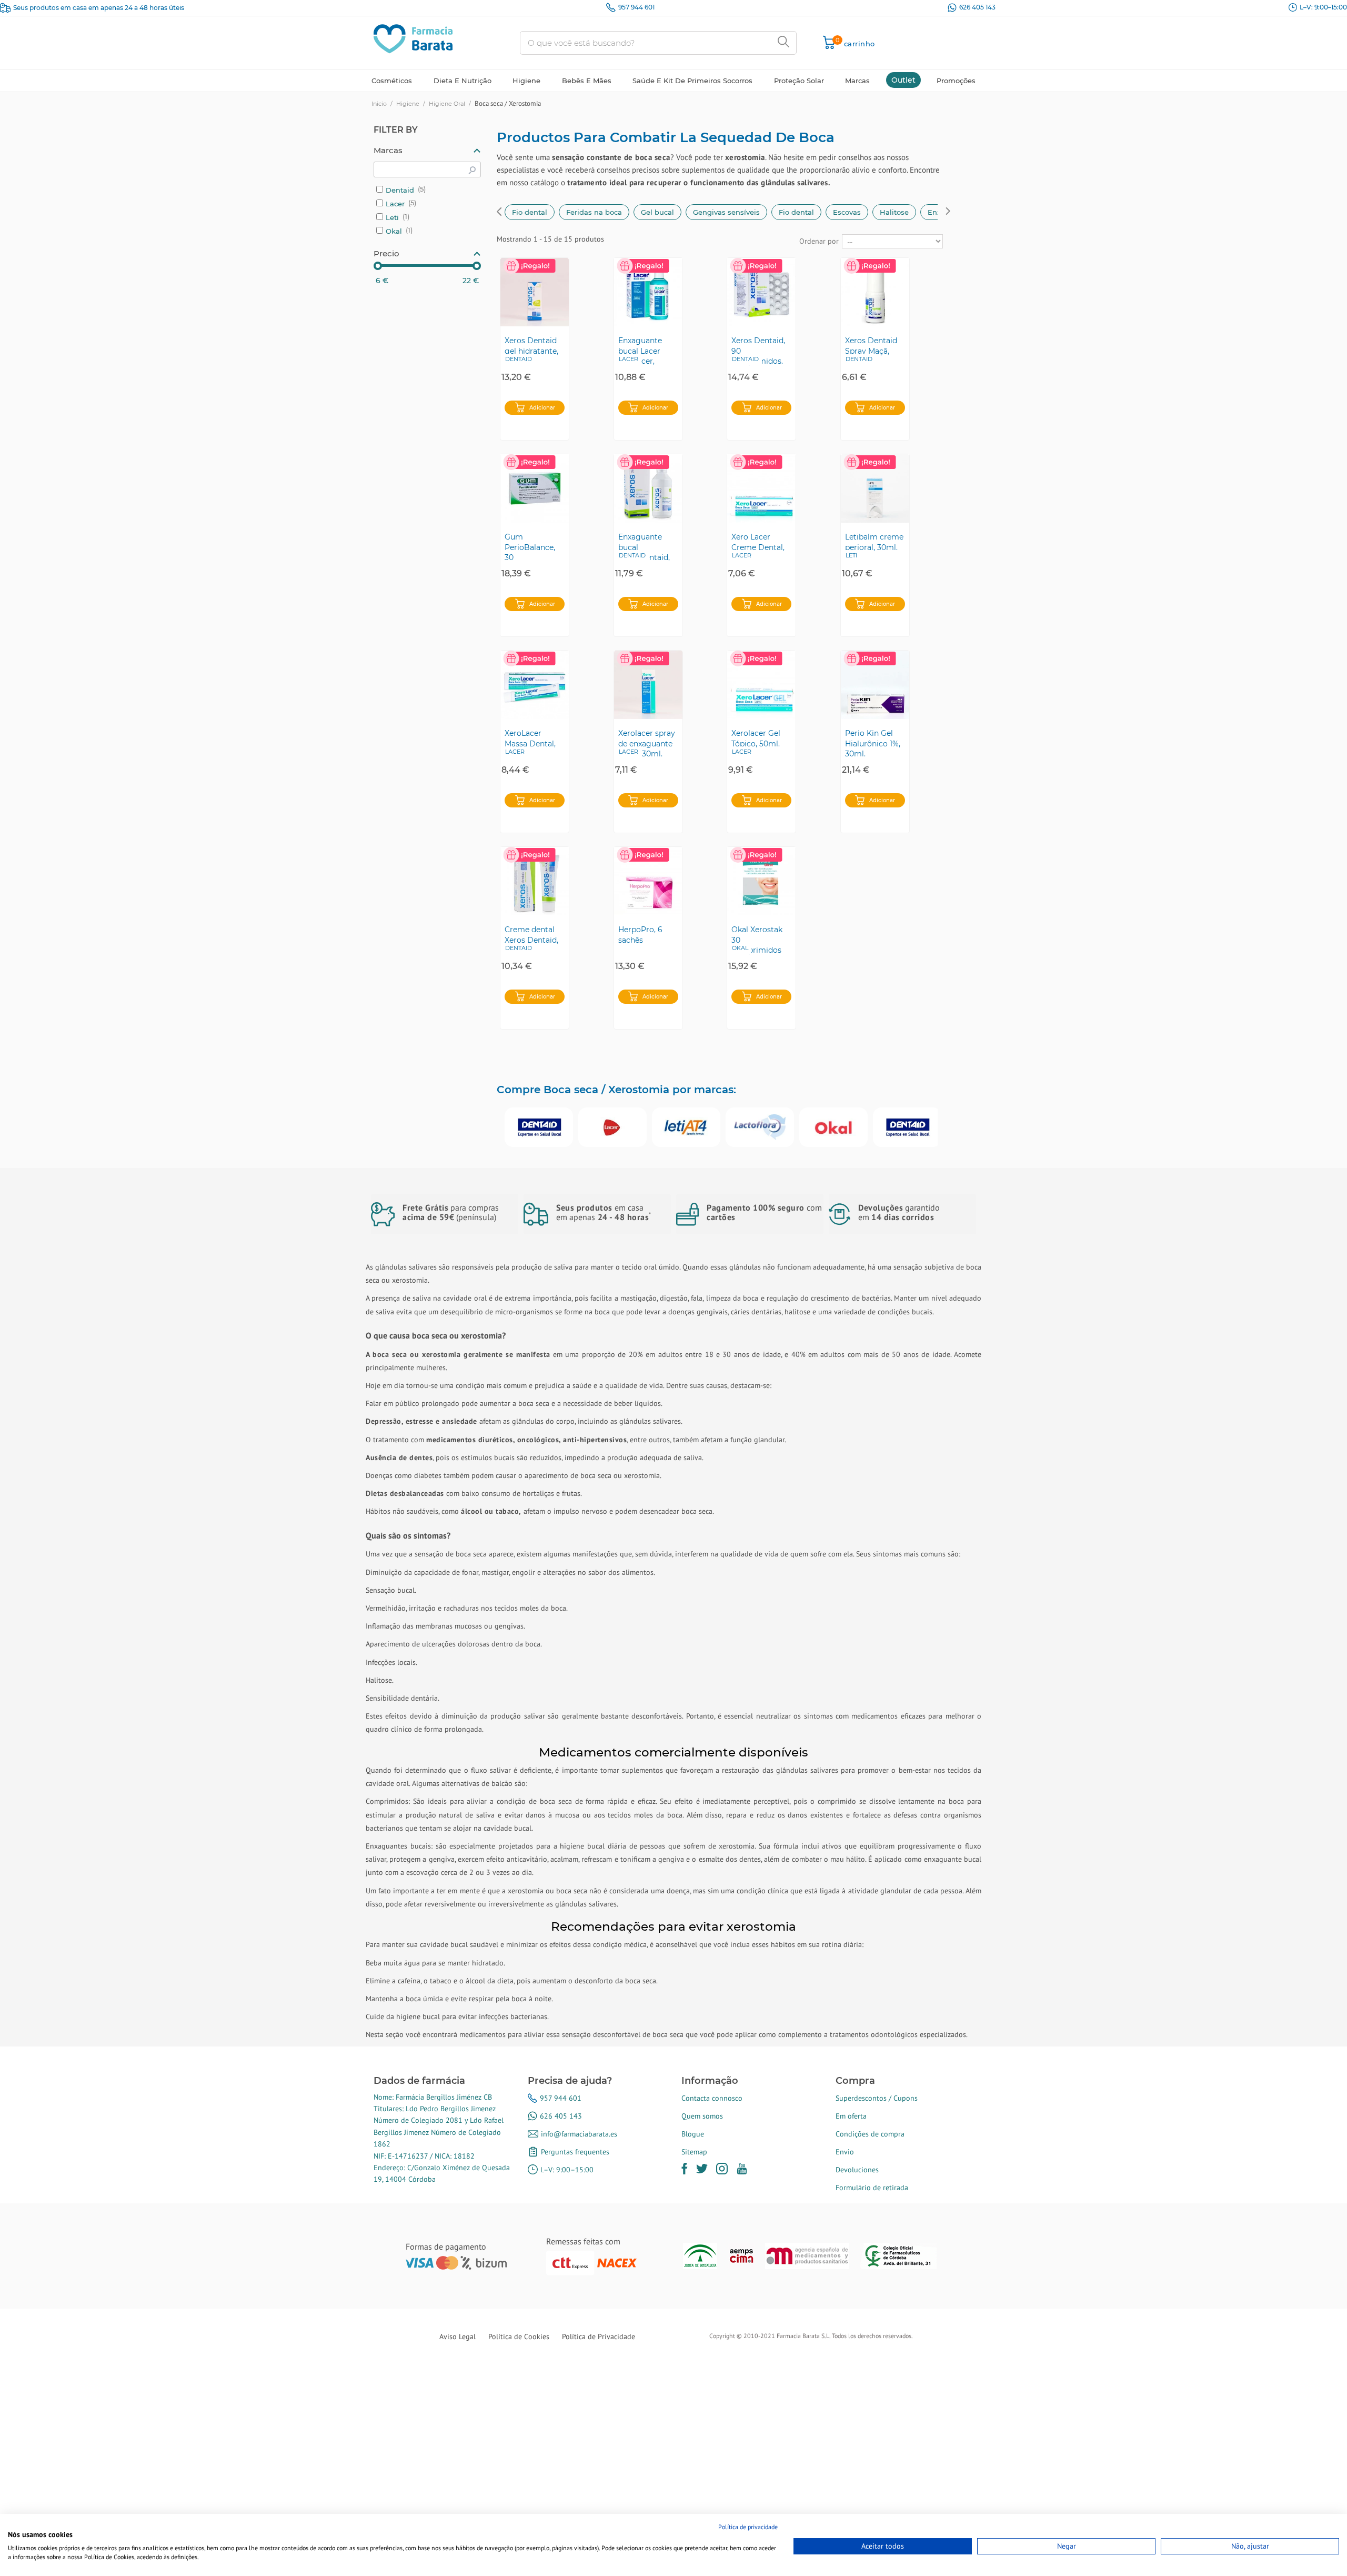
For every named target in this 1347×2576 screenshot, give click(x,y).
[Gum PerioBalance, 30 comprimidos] (535, 488)
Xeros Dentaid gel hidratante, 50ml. (531, 351)
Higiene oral (447, 104)
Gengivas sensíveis (726, 212)
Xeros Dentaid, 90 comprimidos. (758, 351)
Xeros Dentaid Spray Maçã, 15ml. (871, 351)
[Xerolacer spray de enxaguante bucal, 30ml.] (648, 685)
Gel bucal (657, 212)
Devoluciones (857, 2170)
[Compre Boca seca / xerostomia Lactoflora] (760, 1127)
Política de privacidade (748, 2527)
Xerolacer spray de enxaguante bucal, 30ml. (647, 743)
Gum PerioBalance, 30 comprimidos (530, 547)
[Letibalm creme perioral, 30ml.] (875, 488)
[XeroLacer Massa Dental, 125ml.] (535, 685)
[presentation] (499, 213)
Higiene (408, 104)
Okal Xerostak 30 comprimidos (757, 940)
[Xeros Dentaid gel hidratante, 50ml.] (535, 292)
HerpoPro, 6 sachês (640, 935)
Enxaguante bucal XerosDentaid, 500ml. (644, 547)
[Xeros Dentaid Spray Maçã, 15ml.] (875, 292)
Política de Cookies (519, 2337)
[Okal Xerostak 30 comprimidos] (761, 881)
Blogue (693, 2134)
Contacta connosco (712, 2098)
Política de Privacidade (599, 2337)
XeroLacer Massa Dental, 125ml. (530, 743)
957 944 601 (636, 7)
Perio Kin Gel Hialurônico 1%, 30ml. (873, 743)
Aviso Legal (458, 2337)
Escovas (847, 212)
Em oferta (851, 2116)
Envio (845, 2152)
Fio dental (530, 212)
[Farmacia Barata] (413, 38)
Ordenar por (819, 241)
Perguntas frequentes (575, 2152)
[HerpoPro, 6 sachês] (648, 881)
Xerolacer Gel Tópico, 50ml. (756, 738)
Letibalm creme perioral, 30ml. (874, 542)
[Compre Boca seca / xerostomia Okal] (833, 1127)
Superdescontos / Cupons (877, 2098)
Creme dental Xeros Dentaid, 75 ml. (531, 940)
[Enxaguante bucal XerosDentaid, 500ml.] (648, 488)
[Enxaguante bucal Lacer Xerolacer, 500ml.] (648, 292)
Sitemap (694, 2152)
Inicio (379, 104)
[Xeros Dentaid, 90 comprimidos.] (761, 292)
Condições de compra (870, 2134)
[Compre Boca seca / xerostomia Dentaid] (539, 1127)
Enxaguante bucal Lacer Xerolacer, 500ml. (640, 351)
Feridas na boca (594, 212)
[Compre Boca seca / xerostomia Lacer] (612, 1127)
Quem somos (702, 2116)
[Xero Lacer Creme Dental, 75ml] (761, 488)
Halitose (894, 212)
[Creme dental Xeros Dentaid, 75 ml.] (535, 881)
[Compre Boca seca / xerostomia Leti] (686, 1127)
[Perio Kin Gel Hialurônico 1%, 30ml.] (875, 685)
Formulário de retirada (872, 2188)
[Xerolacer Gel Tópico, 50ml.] (761, 685)
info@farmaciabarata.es (579, 2134)
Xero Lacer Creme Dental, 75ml (758, 547)
